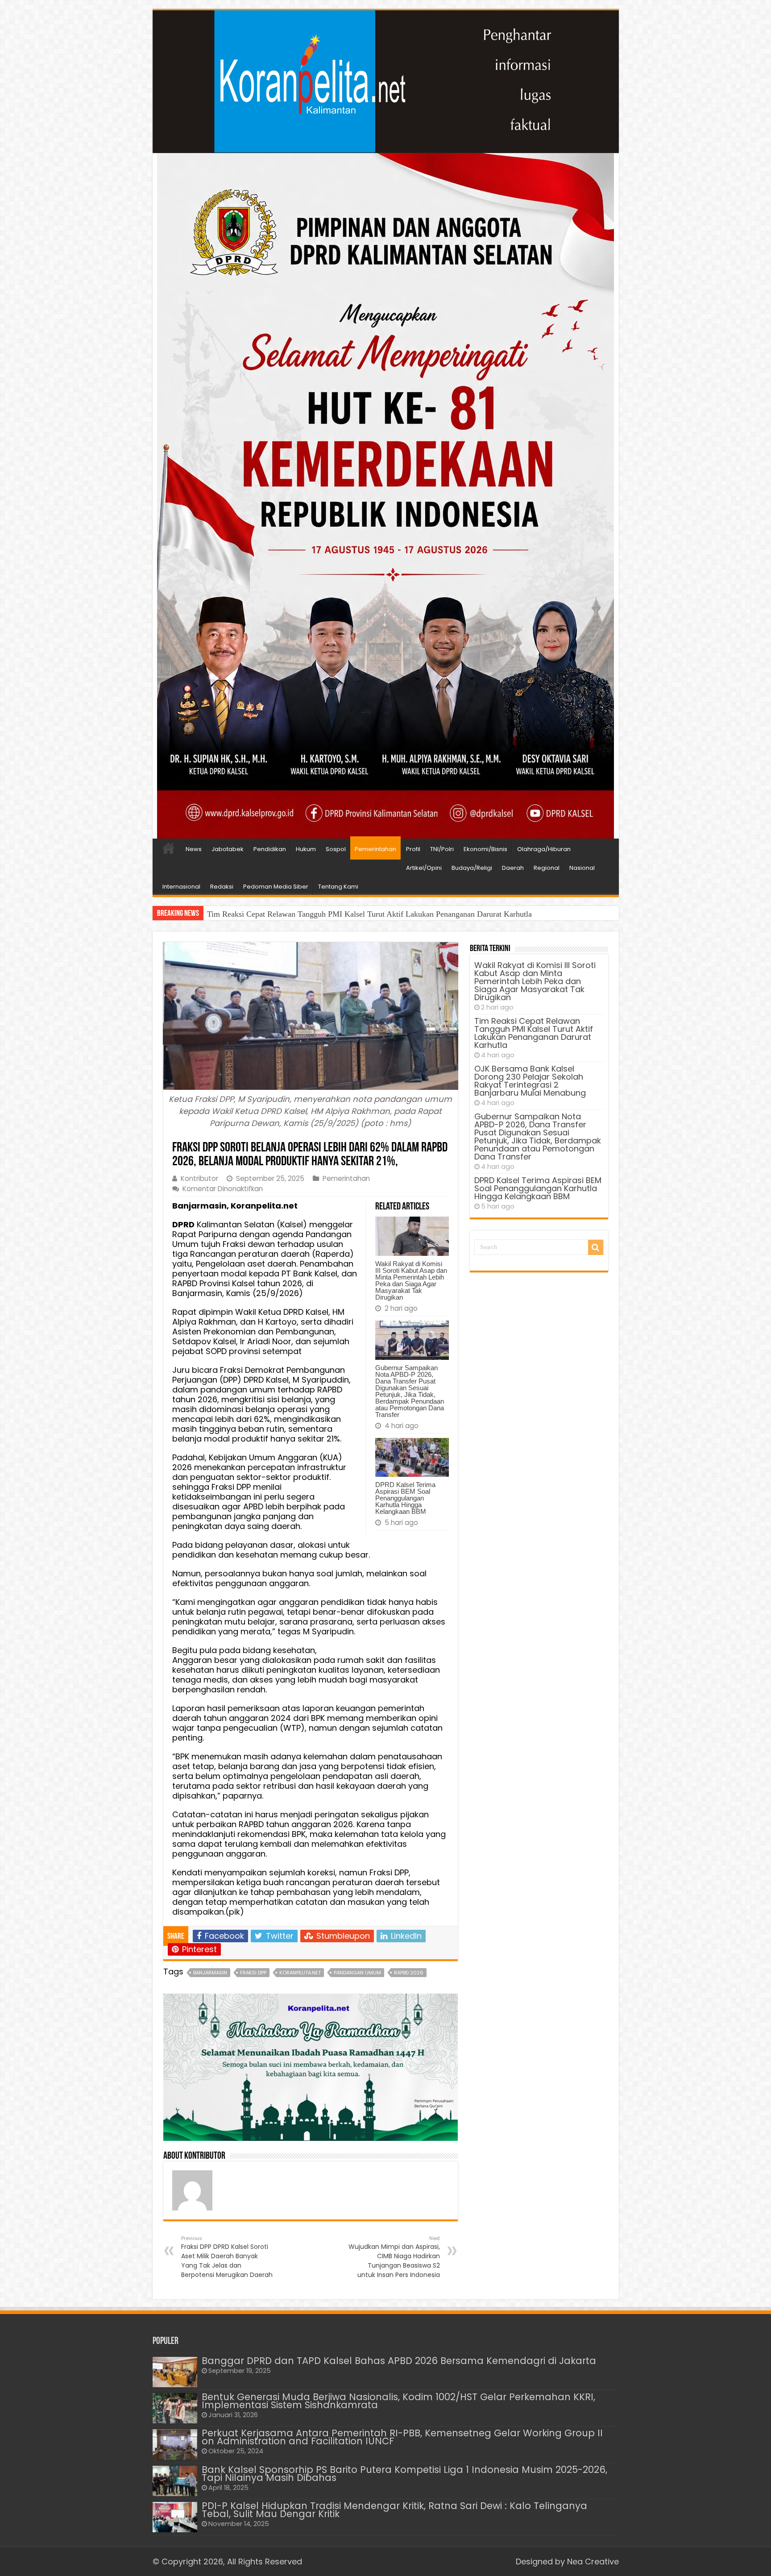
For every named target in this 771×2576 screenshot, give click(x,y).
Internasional (181, 887)
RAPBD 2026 (409, 1973)
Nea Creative (593, 2561)
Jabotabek (228, 849)
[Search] (596, 1247)
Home (169, 848)
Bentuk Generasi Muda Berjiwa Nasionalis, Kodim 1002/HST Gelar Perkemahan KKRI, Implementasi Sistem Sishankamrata (398, 2401)
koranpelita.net (300, 1973)
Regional (547, 868)
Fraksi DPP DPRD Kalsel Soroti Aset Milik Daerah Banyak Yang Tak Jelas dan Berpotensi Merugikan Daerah (227, 2257)
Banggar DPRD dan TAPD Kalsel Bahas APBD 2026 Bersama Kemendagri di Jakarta (399, 2361)
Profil (413, 849)
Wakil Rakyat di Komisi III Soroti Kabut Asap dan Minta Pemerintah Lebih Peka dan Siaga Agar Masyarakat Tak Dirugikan (411, 1280)
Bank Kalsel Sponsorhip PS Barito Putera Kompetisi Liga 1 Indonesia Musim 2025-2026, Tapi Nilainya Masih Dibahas (404, 2474)
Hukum (306, 849)
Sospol (336, 849)
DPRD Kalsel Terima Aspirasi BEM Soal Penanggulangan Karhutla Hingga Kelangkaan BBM (405, 1498)
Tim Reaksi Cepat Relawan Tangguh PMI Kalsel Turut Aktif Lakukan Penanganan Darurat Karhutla (534, 1033)
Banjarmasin (210, 1973)
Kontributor (199, 1178)
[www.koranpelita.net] (386, 82)
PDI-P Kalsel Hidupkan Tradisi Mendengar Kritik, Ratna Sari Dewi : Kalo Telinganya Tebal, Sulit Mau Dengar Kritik (394, 2510)
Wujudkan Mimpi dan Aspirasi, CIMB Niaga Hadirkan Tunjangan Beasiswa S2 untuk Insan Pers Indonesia (394, 2257)
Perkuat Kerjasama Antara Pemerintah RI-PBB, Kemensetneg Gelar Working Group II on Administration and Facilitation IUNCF (402, 2437)
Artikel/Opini (424, 868)
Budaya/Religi (472, 868)
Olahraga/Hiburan (544, 849)
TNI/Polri (442, 849)
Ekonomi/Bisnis (485, 849)
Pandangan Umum (357, 1973)
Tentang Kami (338, 887)
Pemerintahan (375, 849)
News (194, 849)
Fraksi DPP (253, 1973)
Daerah (513, 868)
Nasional (582, 868)
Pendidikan (270, 849)
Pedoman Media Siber (276, 887)
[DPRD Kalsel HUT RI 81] (385, 495)
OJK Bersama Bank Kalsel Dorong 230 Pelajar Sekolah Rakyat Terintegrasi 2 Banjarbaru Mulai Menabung (381, 914)
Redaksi (222, 887)
